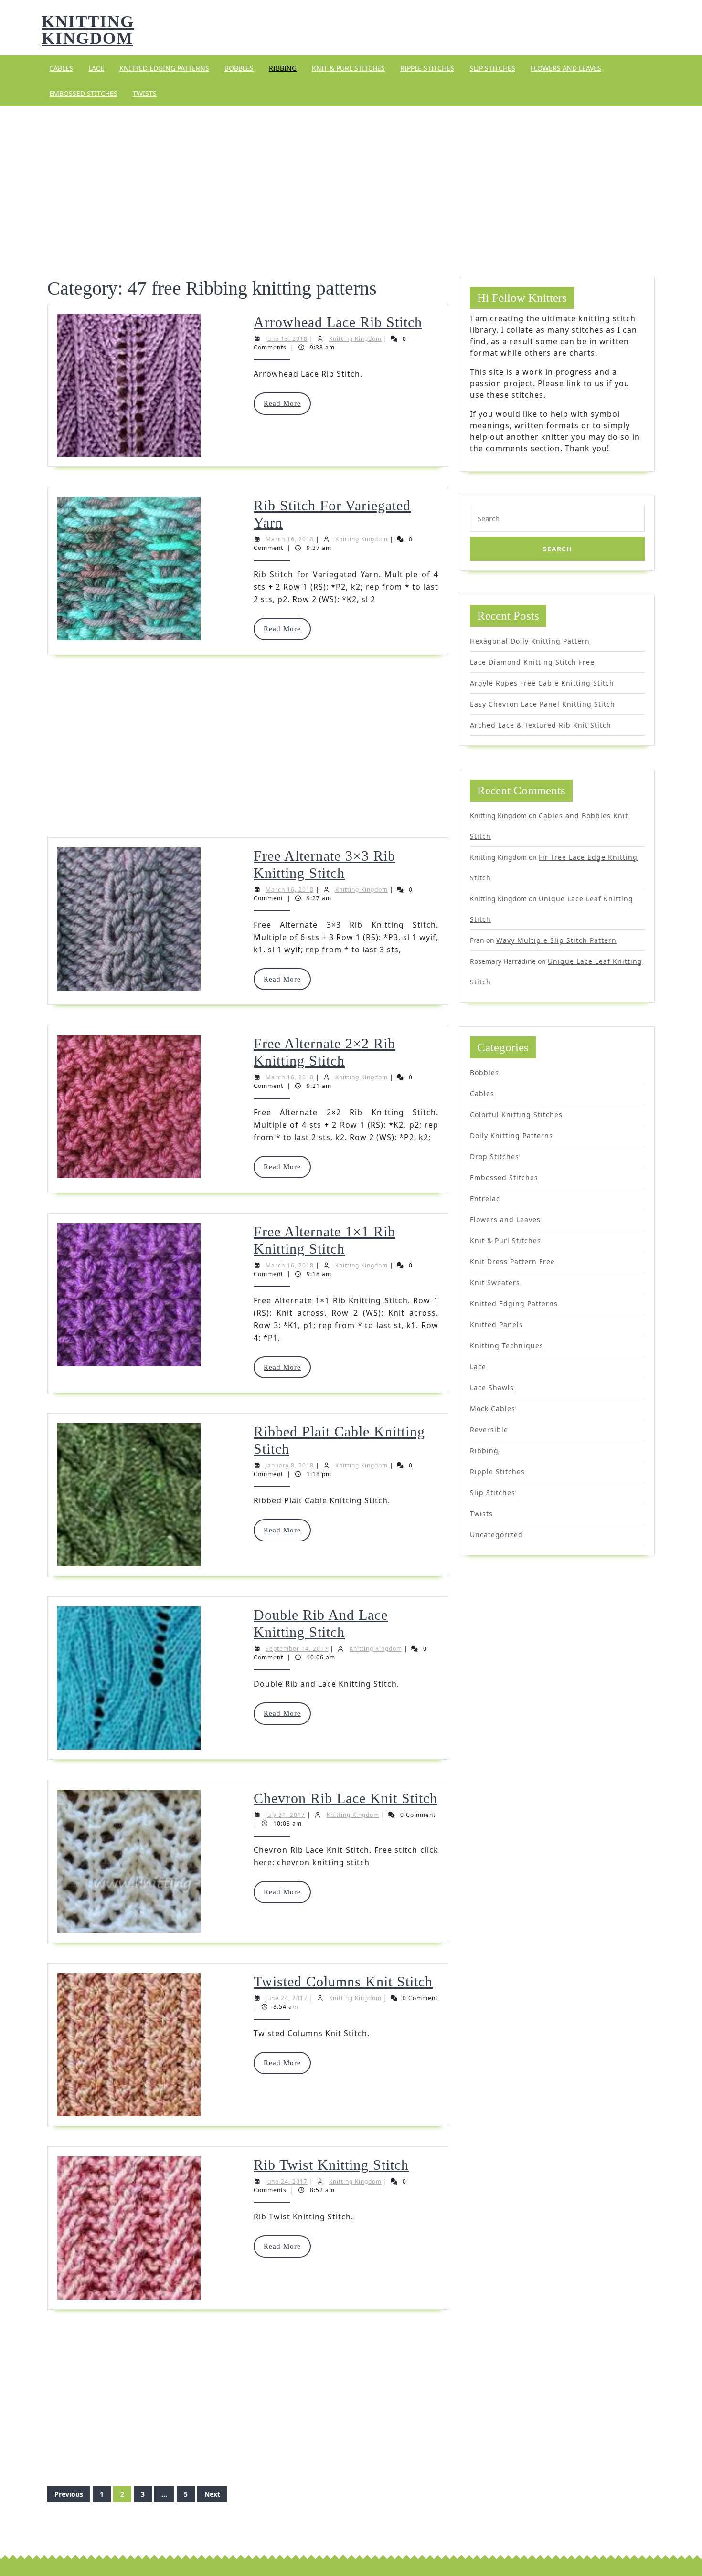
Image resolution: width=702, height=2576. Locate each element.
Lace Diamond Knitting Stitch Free (532, 662)
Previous (69, 2494)
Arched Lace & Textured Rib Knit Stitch (541, 725)
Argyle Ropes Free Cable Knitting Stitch (542, 683)
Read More (287, 407)
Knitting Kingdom (88, 30)
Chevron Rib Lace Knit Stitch (346, 1798)
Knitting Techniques (507, 1346)
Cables (61, 68)
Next (212, 2494)
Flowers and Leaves (566, 68)
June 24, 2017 (287, 1998)
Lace (96, 68)
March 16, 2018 (290, 539)
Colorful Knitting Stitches (516, 1114)
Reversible (489, 1430)
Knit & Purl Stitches (348, 68)
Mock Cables (493, 1409)
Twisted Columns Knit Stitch (343, 1981)
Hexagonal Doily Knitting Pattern (530, 641)
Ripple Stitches (427, 68)
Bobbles (239, 68)
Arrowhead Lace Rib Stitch (338, 322)
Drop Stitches (495, 1156)
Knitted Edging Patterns (164, 68)
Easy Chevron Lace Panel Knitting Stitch (542, 704)
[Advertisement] (351, 180)
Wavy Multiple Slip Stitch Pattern (556, 940)
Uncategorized (496, 1535)
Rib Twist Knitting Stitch (331, 2165)
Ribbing (283, 68)
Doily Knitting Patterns (511, 1135)
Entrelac (485, 1198)
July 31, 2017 (285, 1815)
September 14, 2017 (297, 1649)
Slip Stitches (492, 68)
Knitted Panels (496, 1325)
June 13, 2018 (287, 339)
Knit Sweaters (495, 1283)
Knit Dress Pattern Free (512, 1262)
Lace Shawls (492, 1388)
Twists (145, 93)
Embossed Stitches (83, 93)
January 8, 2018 (290, 1465)
